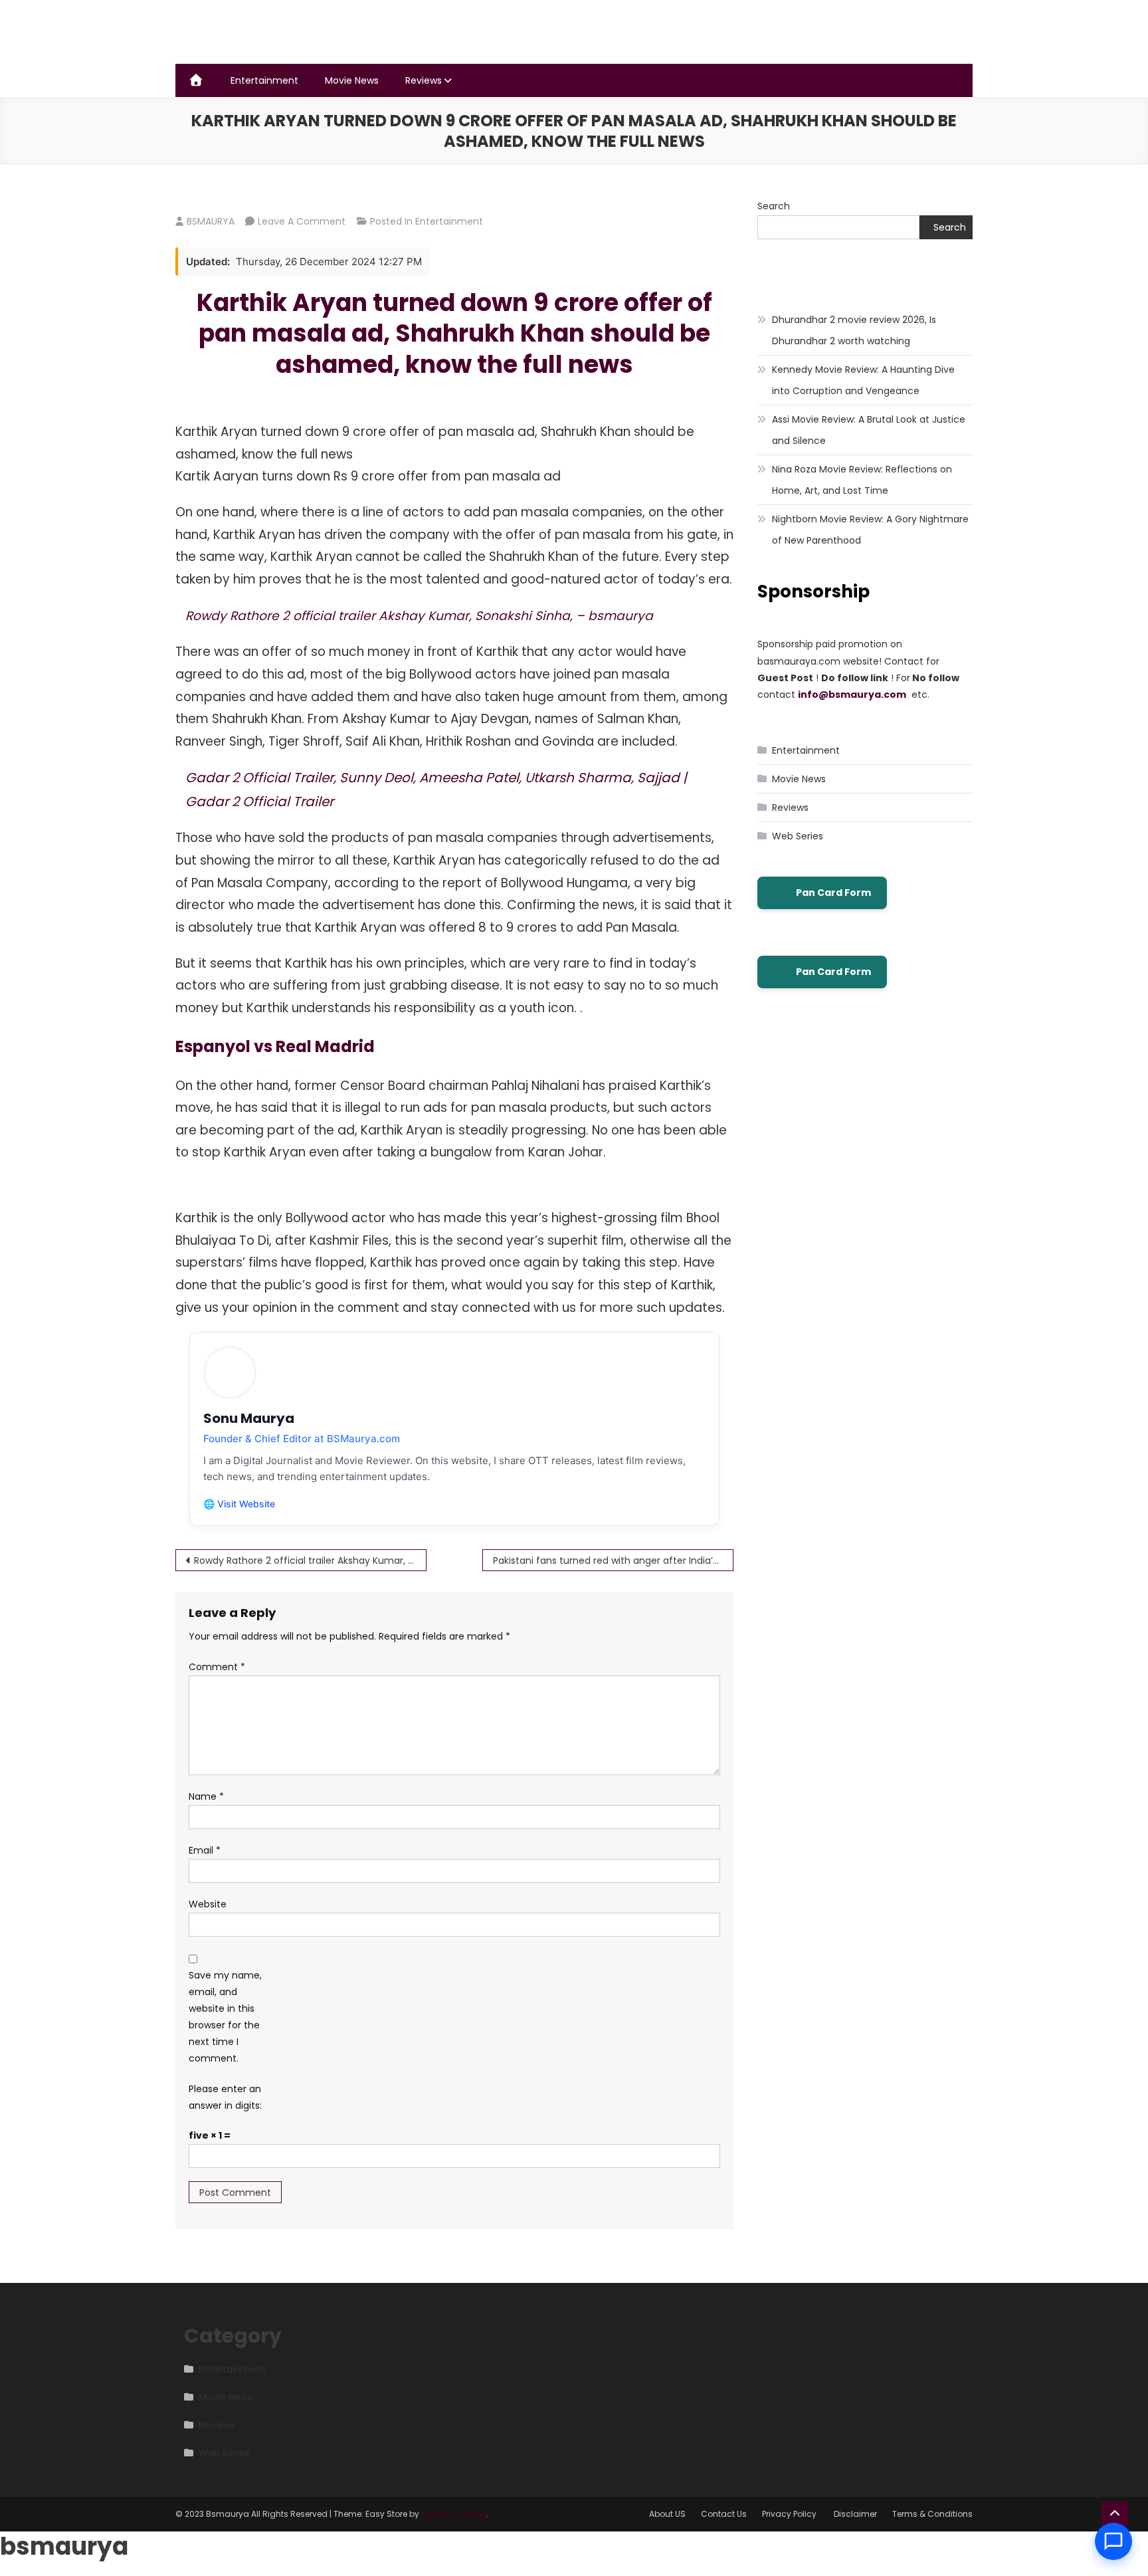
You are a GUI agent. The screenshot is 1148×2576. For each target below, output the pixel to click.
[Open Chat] (1113, 2541)
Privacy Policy (790, 2514)
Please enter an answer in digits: (225, 2097)
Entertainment (264, 80)
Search (774, 206)
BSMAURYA (211, 221)
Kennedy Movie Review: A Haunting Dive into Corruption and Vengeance (863, 380)
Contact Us (724, 2514)
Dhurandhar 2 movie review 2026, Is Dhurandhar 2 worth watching (854, 330)
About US (667, 2514)
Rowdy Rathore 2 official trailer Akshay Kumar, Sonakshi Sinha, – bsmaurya (419, 616)
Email (205, 1850)
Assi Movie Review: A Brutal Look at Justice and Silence (869, 430)
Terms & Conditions (932, 2514)
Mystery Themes (454, 2514)
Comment (217, 1667)
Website (208, 1904)
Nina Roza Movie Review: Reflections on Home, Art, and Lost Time (862, 480)
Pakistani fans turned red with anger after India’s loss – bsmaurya (613, 1560)
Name (206, 1796)
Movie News (352, 80)
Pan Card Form (833, 893)
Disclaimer (855, 2514)
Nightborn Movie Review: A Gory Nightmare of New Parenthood (870, 530)
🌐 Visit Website (239, 1504)
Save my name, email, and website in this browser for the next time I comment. (225, 2017)
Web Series (798, 836)
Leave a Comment (302, 221)
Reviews (424, 80)
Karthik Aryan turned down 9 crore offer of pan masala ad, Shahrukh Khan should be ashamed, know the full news (454, 334)
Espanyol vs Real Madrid (275, 1046)
